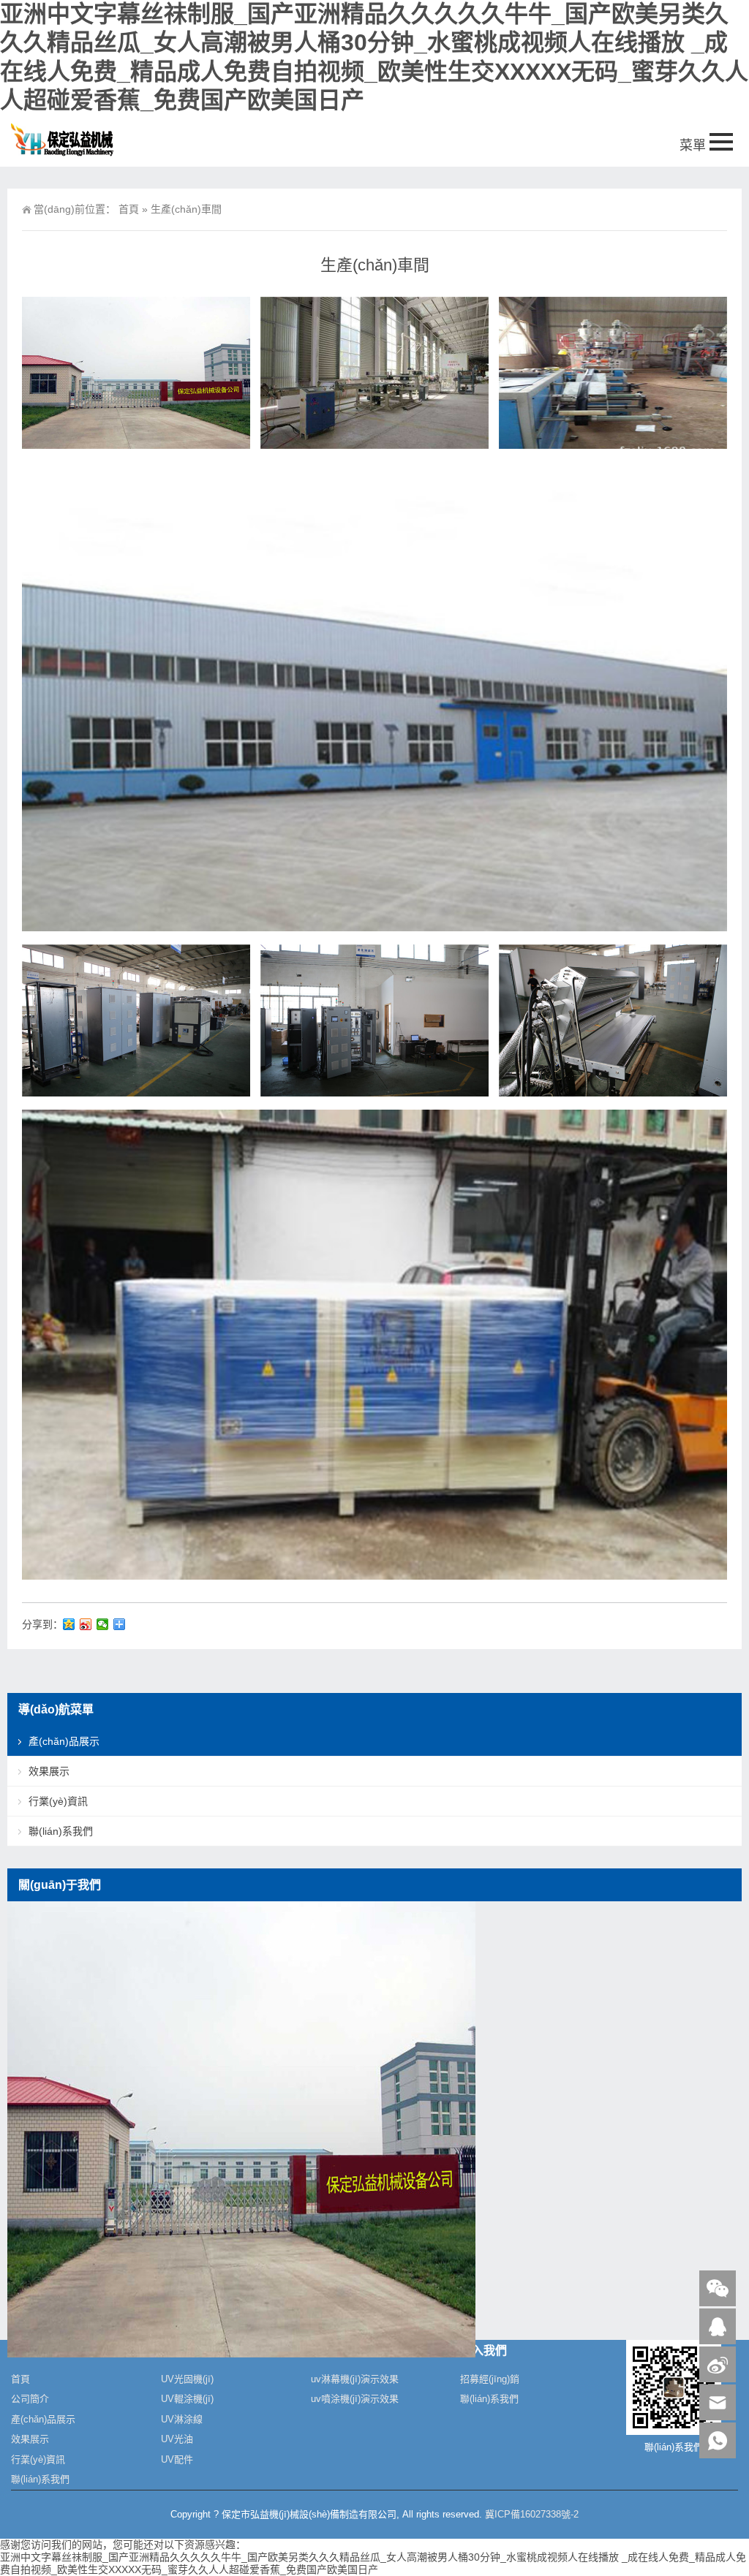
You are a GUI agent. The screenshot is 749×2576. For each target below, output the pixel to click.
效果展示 (49, 1771)
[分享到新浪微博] (86, 1624)
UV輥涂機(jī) (187, 2399)
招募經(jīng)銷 (490, 2379)
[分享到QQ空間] (69, 1624)
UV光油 (177, 2439)
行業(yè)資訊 (58, 1801)
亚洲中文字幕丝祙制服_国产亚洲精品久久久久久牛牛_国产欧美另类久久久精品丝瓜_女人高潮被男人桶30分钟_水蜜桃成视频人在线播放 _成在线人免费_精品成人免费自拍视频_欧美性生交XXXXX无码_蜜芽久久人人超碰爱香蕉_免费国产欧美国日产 (373, 2563)
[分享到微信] (103, 1624)
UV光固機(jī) (187, 2379)
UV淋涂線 (182, 2419)
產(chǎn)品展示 (64, 1741)
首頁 (129, 209)
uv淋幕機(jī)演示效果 (355, 2379)
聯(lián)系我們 (61, 1831)
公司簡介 (30, 2399)
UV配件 (177, 2459)
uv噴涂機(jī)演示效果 (355, 2399)
